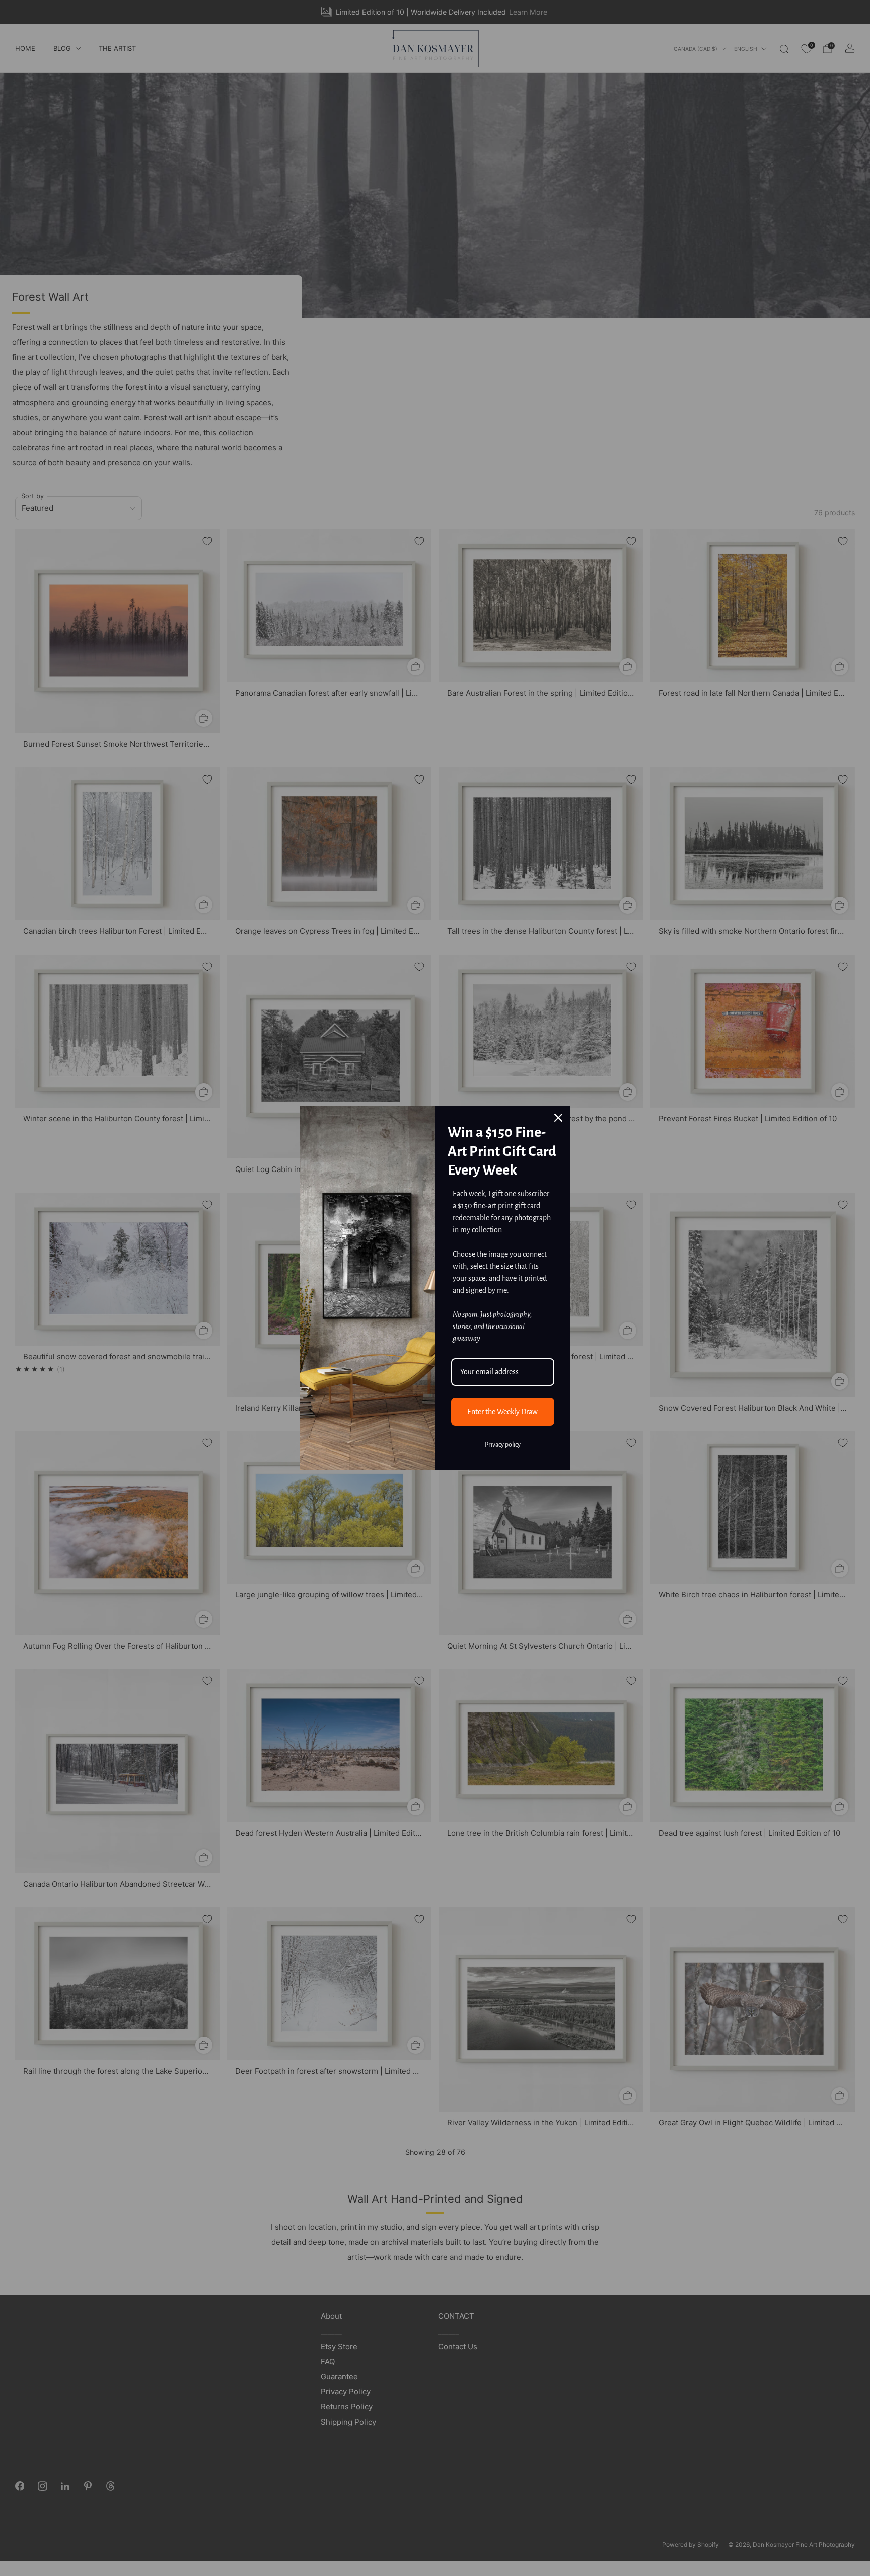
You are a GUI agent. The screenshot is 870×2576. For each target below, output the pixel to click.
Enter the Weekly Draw (502, 1412)
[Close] (558, 1118)
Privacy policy (503, 1445)
